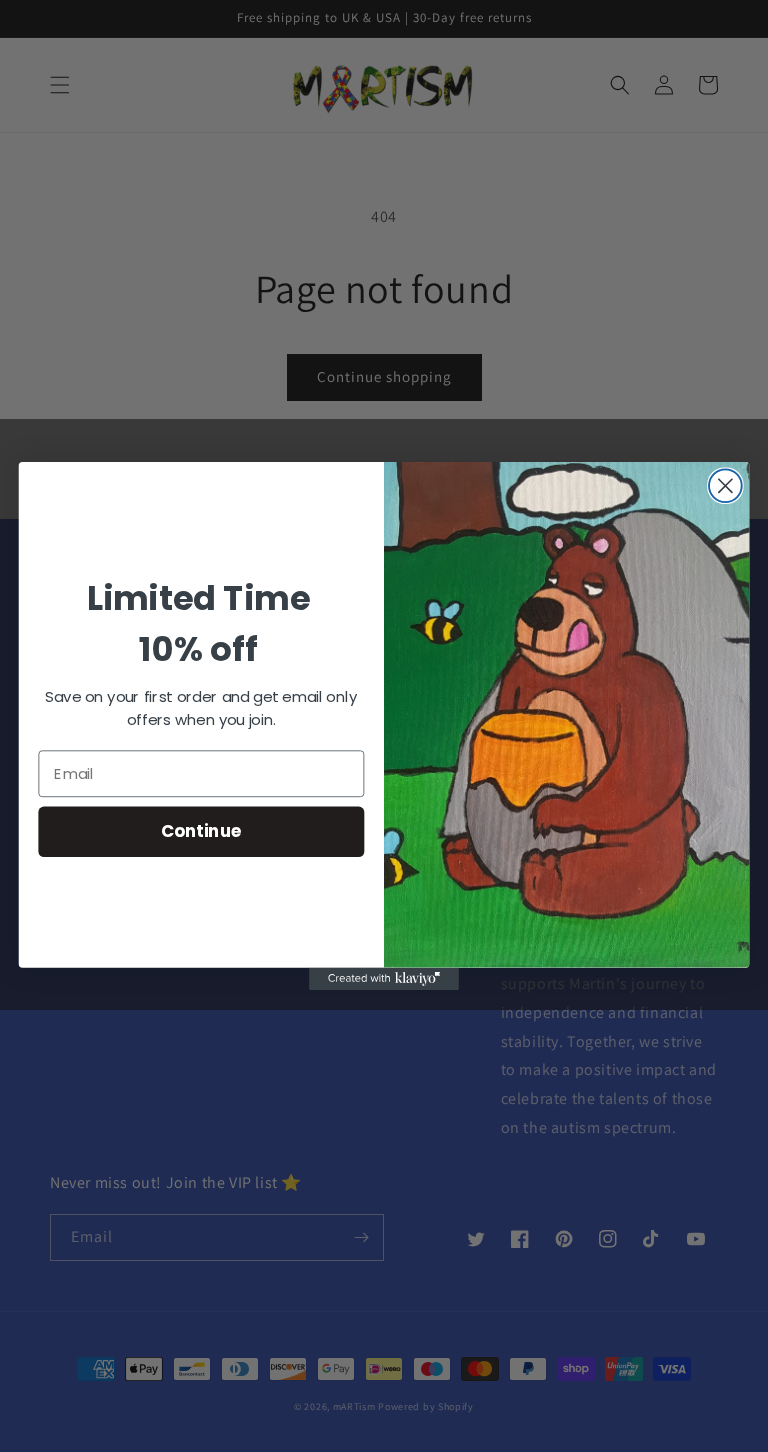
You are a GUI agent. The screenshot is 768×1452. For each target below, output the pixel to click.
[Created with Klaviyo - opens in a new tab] (384, 979)
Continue (201, 831)
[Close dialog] (725, 485)
